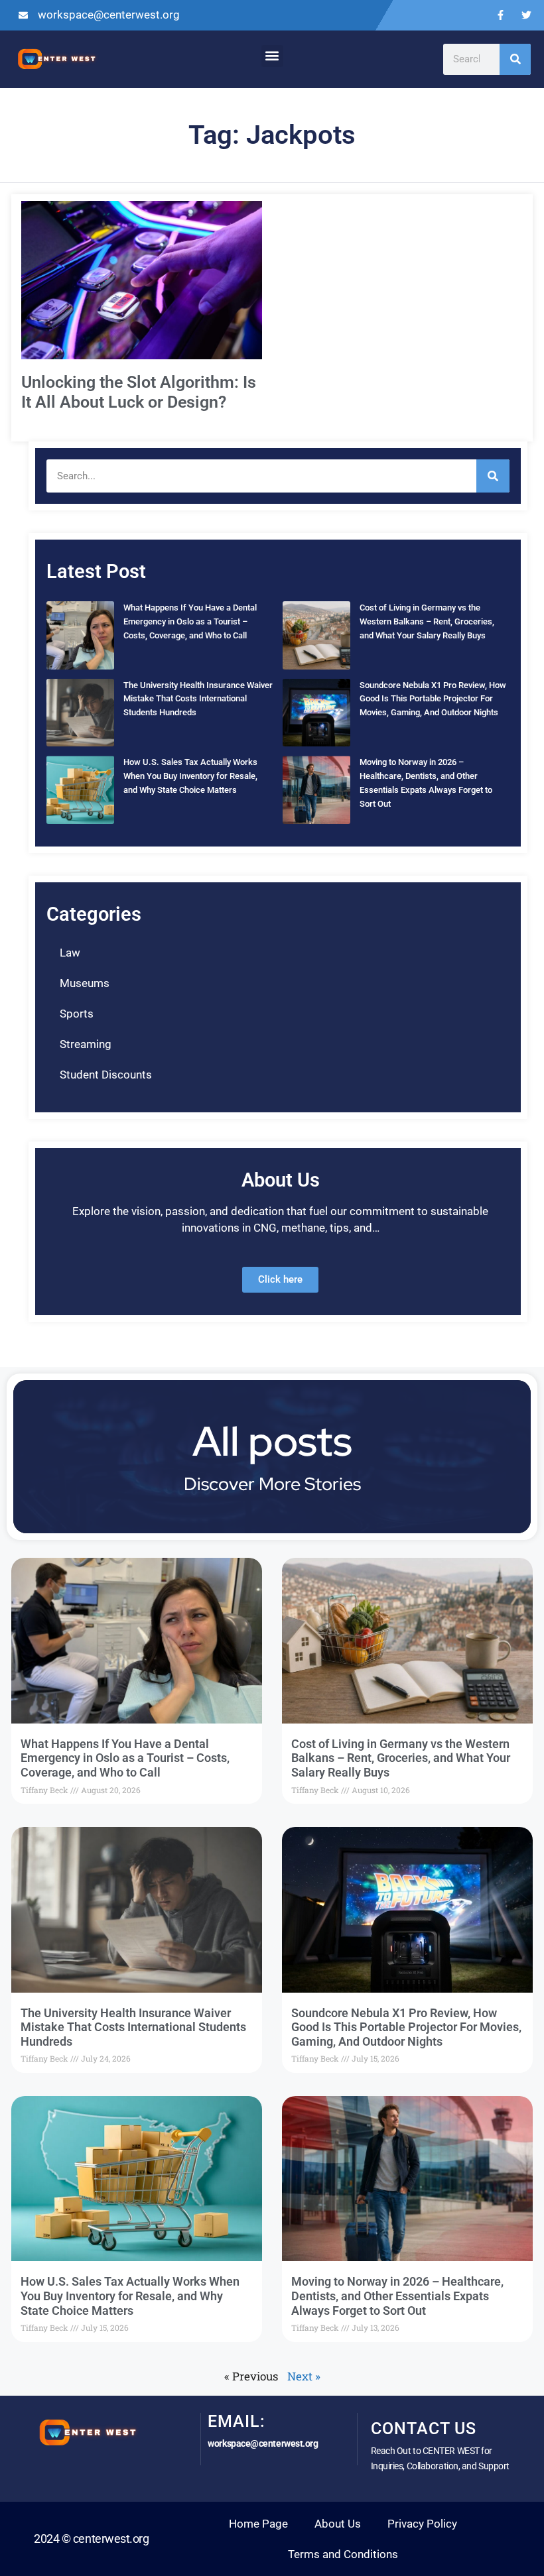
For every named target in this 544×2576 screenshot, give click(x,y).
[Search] (515, 59)
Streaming (86, 1044)
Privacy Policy (422, 2524)
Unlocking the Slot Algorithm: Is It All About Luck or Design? (139, 392)
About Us (338, 2524)
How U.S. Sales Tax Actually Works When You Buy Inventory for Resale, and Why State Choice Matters (190, 776)
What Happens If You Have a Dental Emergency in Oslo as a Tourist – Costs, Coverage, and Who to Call (190, 621)
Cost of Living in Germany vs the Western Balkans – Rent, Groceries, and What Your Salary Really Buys (427, 621)
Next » (304, 2376)
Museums (85, 983)
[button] (272, 56)
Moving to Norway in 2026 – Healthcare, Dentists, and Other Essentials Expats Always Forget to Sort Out (397, 2296)
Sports (77, 1014)
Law (70, 953)
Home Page (258, 2524)
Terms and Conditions (343, 2554)
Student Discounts (106, 1075)
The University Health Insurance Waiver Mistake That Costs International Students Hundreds (198, 699)
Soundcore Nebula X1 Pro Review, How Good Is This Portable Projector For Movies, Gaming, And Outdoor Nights (433, 699)
